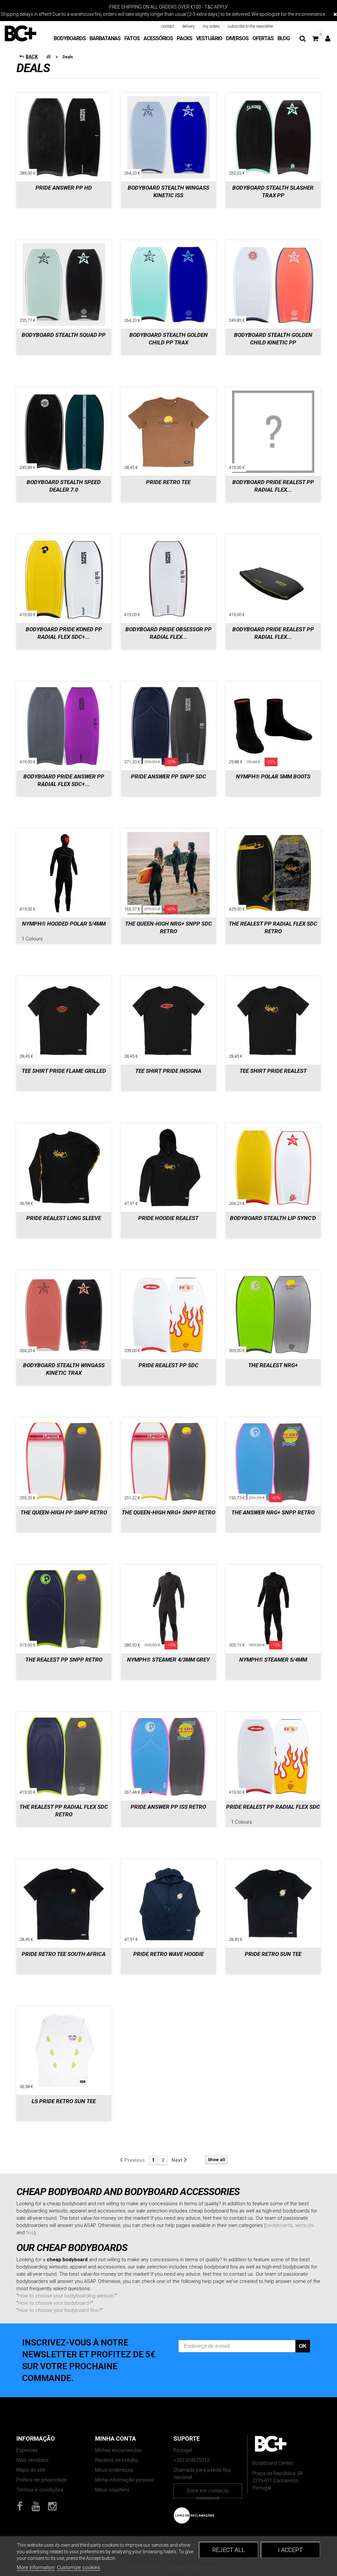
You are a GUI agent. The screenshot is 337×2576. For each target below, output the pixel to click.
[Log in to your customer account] (328, 39)
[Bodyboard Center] (20, 33)
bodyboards (279, 2225)
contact (168, 26)
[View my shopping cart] (315, 39)
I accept (290, 2550)
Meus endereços (114, 2470)
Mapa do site (31, 2470)
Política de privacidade (42, 2480)
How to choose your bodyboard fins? (59, 2310)
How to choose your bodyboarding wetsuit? (67, 2296)
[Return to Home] (48, 57)
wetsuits (305, 2225)
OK (303, 2346)
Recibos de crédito (117, 2460)
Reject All (229, 2550)
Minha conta (116, 2439)
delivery (188, 26)
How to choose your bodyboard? (55, 2303)
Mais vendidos (32, 2460)
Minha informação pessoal (124, 2480)
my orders (211, 26)
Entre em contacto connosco (208, 2493)
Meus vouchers (112, 2490)
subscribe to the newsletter (250, 26)
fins (30, 2233)
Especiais (27, 2450)
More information (36, 2567)
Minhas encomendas (118, 2450)
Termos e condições (40, 2490)
